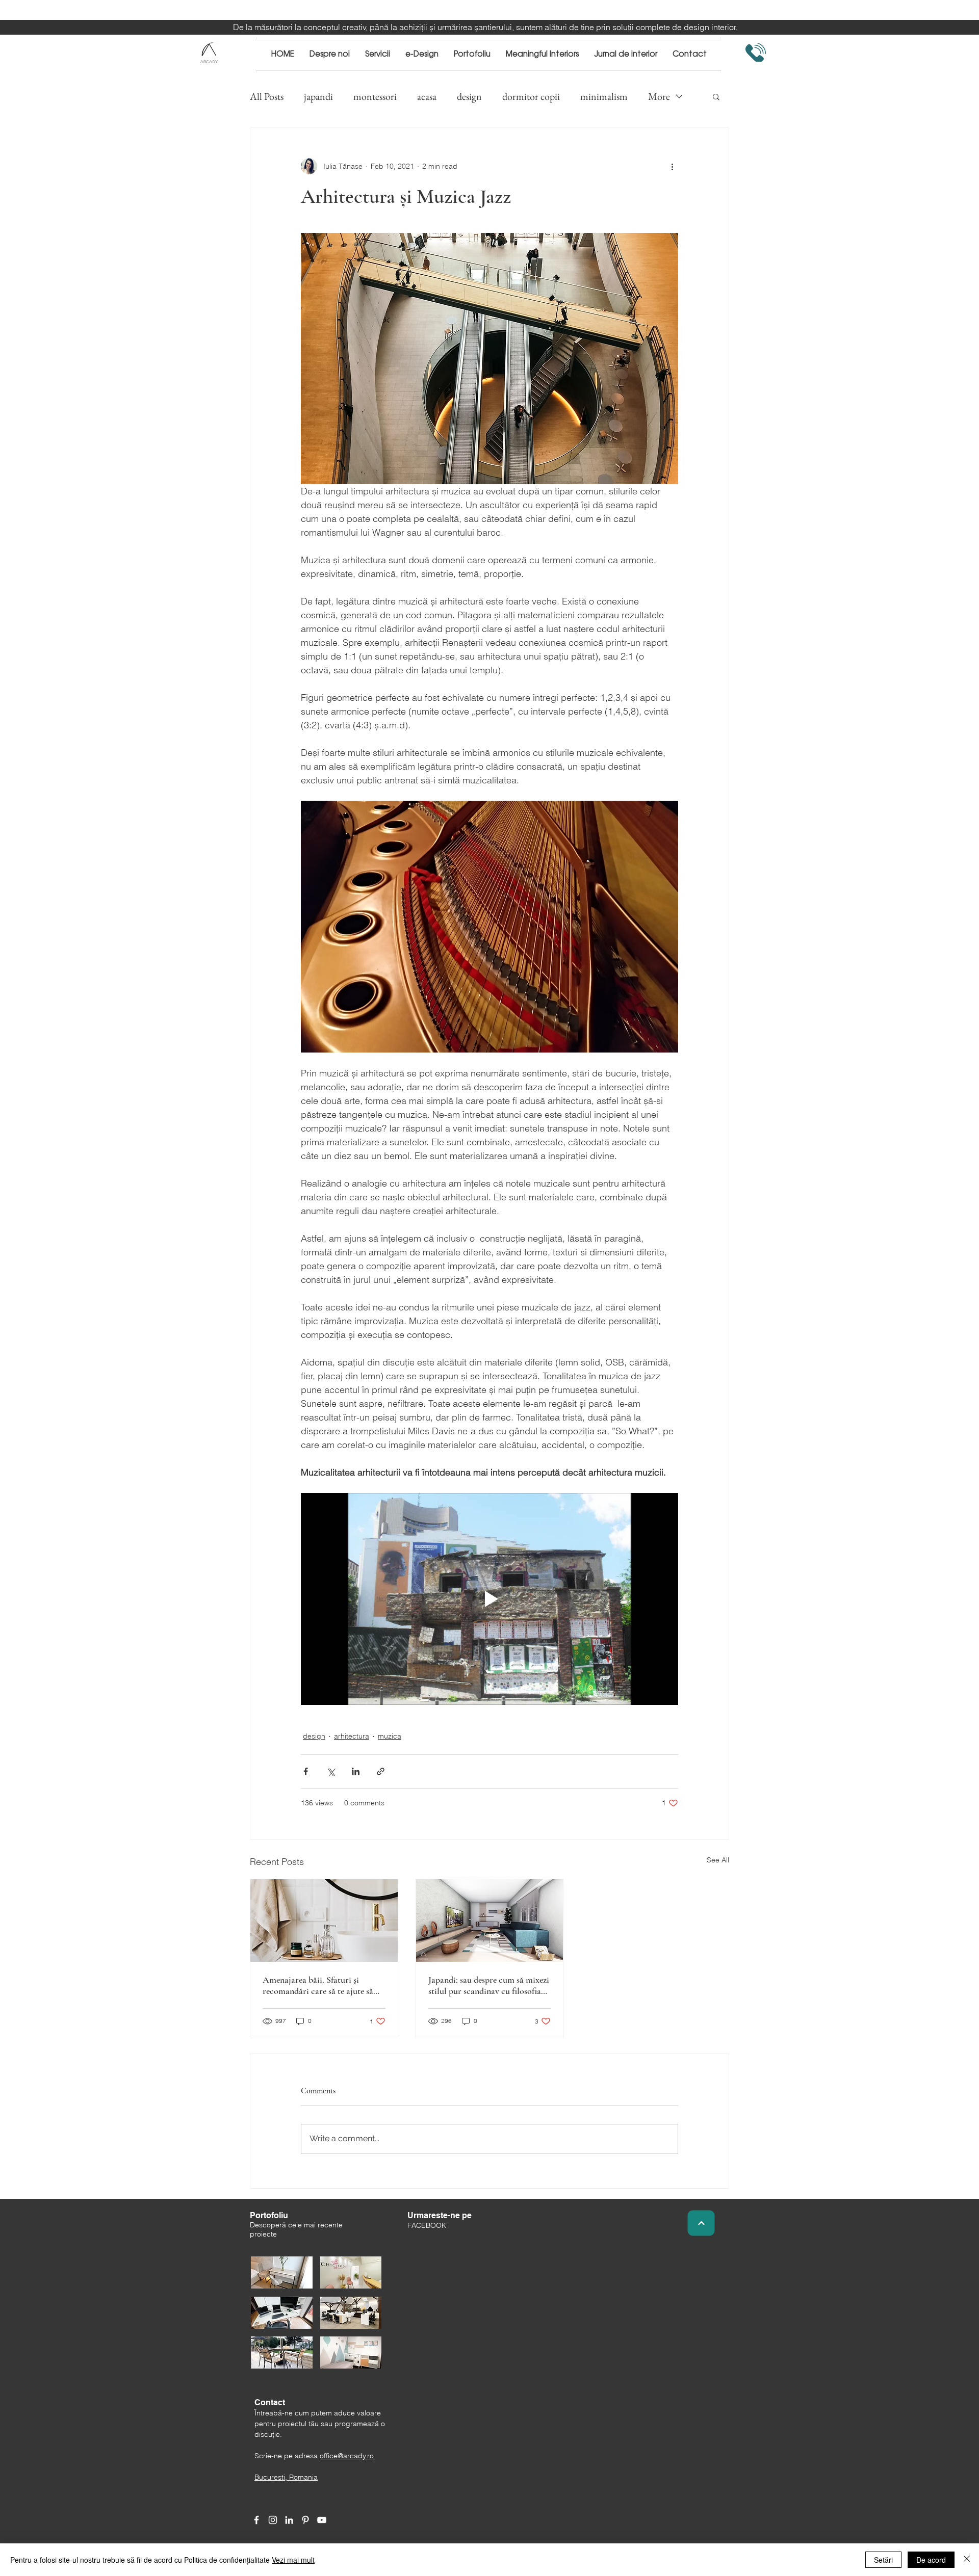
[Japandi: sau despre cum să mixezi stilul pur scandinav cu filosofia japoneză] (490, 1921)
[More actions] (672, 166)
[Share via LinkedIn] (356, 1771)
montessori (375, 97)
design (469, 97)
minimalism (604, 97)
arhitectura (352, 1736)
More (659, 97)
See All (718, 1860)
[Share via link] (381, 1771)
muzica (390, 1736)
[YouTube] (322, 2520)
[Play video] (489, 1599)
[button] (716, 96)
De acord (931, 2560)
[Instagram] (273, 2520)
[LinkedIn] (289, 2520)
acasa (427, 97)
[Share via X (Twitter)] (331, 1771)
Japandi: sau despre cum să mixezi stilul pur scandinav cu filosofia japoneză (489, 1985)
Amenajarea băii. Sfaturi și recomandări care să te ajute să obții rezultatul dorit (318, 1985)
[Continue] (701, 2223)
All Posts (267, 97)
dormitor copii (531, 97)
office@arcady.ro (347, 2456)
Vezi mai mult (293, 2560)
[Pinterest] (305, 2520)
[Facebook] (256, 2520)
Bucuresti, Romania (286, 2477)
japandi (318, 97)
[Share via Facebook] (306, 1771)
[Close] (967, 2560)
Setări (883, 2560)
